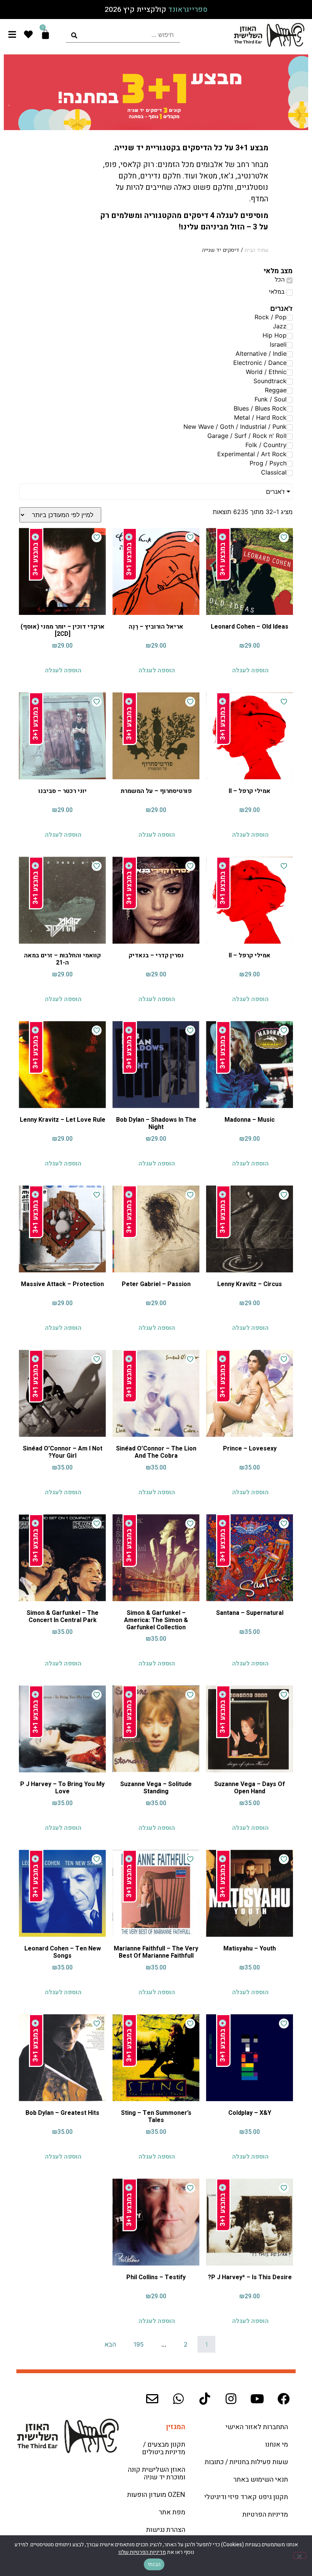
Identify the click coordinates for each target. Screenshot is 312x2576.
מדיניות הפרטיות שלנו (142, 2552)
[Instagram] (231, 2399)
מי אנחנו (277, 2445)
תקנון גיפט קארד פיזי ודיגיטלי (246, 2497)
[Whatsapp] (178, 2399)
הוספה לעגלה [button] (250, 670)
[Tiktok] (205, 2399)
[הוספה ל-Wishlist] (284, 537)
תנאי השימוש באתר (261, 2480)
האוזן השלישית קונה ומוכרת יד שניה (157, 2473)
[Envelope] (152, 2399)
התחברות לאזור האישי (257, 2427)
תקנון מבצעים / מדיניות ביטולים (164, 2448)
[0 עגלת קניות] (45, 34)
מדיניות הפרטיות (265, 2515)
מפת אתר (172, 2512)
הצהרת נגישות (166, 2530)
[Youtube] (257, 2399)
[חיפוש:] (123, 35)
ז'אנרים (275, 492)
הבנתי (154, 2564)
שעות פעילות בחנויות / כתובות (246, 2462)
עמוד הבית (256, 250)
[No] (300, 2555)
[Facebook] (283, 2399)
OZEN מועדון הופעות (156, 2495)
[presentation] (123, 35)
